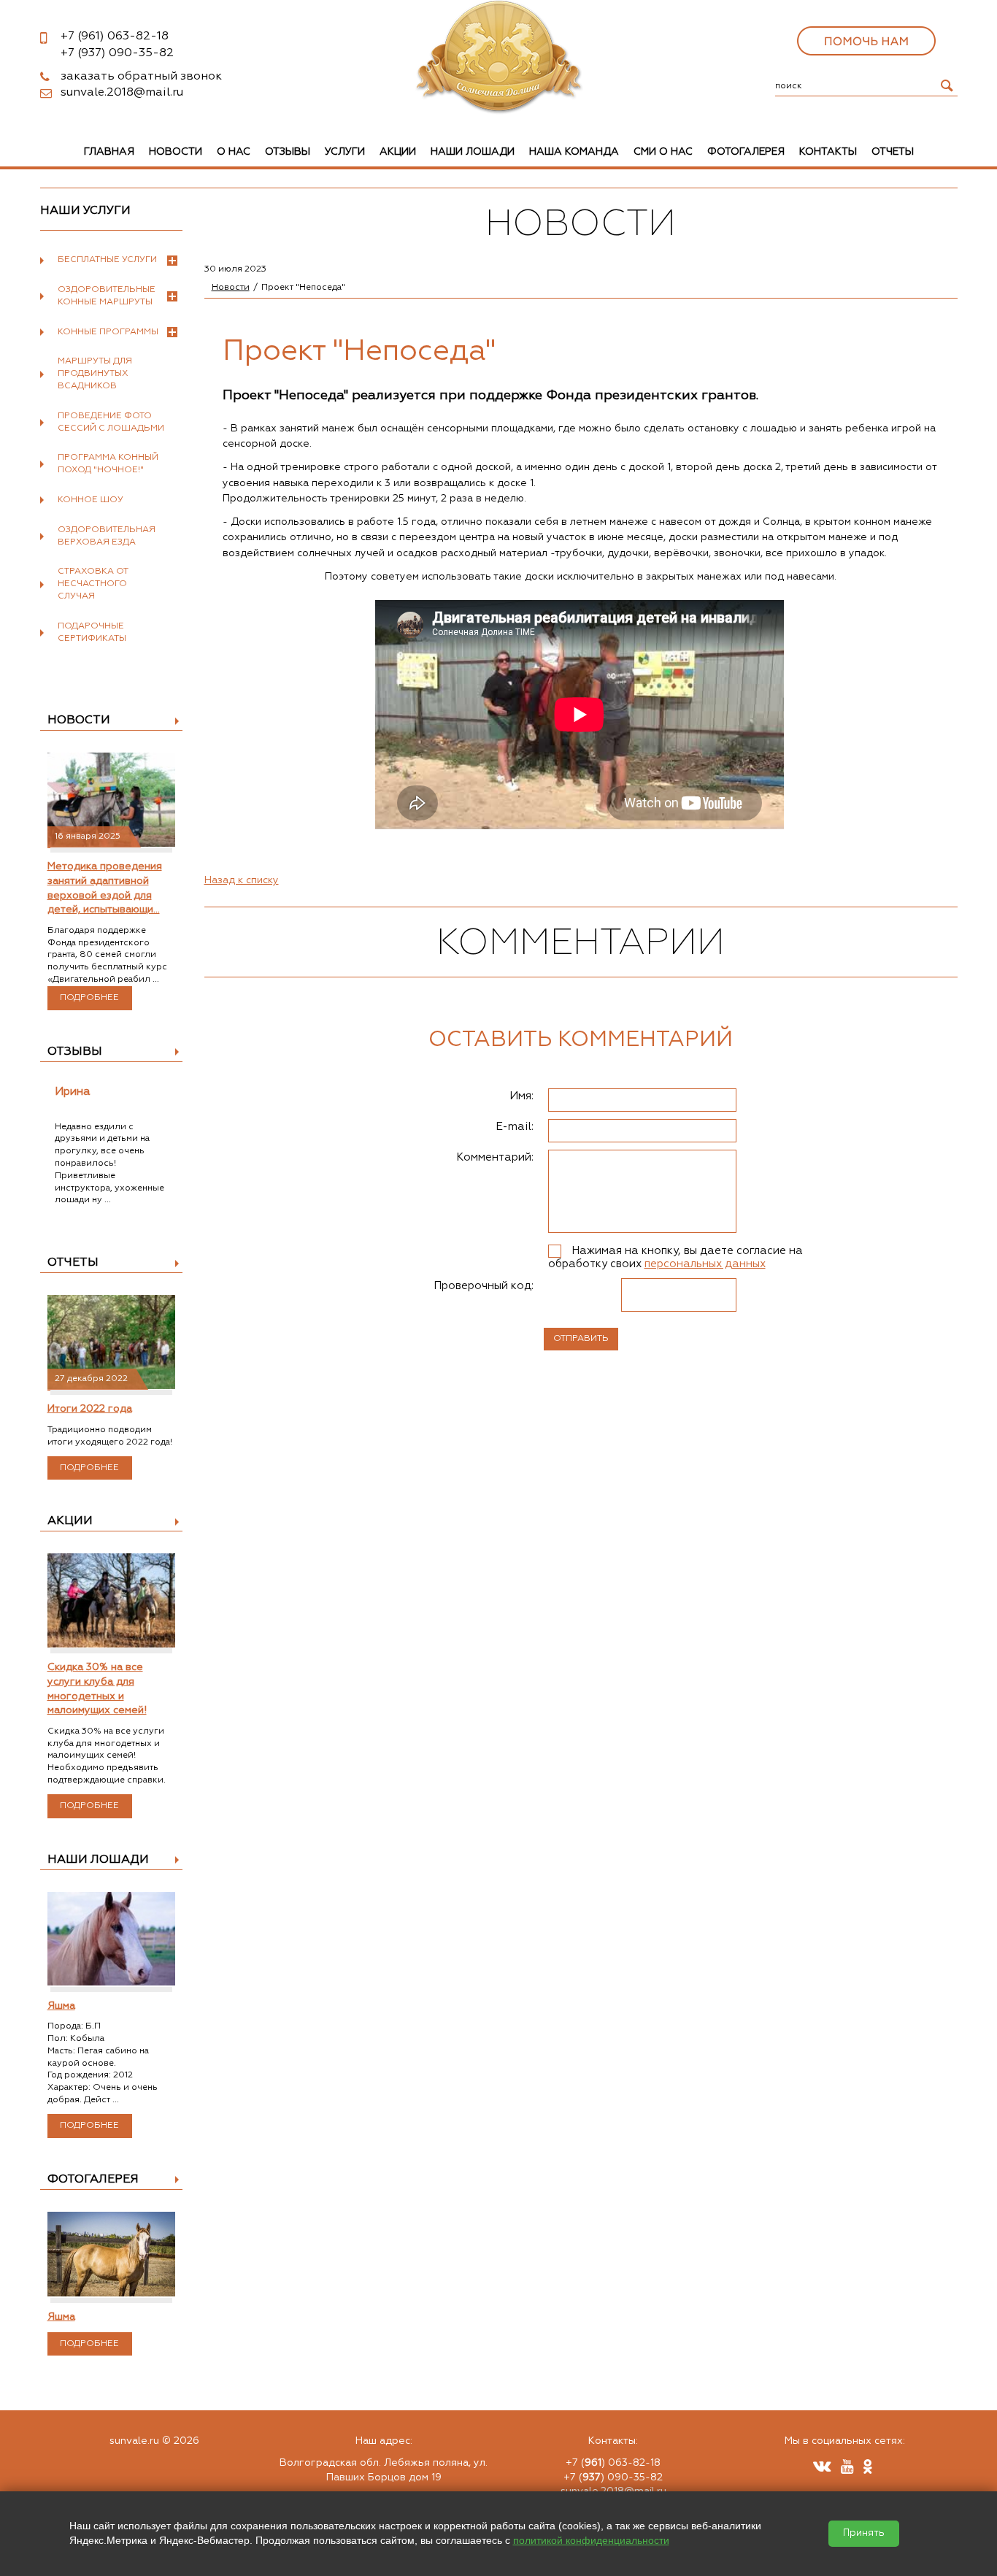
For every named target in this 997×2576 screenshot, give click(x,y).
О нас (234, 152)
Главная (109, 152)
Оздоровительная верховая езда (107, 536)
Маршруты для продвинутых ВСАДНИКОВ (95, 374)
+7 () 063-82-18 (613, 2463)
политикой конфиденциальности (591, 2540)
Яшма (61, 2006)
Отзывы (288, 152)
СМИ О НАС (663, 152)
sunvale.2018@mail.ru (122, 93)
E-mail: (515, 1127)
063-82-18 (115, 36)
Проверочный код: (484, 1286)
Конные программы (108, 332)
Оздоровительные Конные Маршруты (107, 296)
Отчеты (893, 152)
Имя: (521, 1096)
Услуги (345, 152)
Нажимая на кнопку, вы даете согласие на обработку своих (675, 1257)
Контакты (828, 152)
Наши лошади (473, 152)
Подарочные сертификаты (92, 633)
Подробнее (89, 998)
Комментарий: (495, 1157)
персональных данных (705, 1264)
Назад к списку (242, 880)
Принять (864, 2533)
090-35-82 (117, 53)
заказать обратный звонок (141, 77)
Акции (398, 152)
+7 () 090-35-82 (613, 2477)
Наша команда (574, 152)
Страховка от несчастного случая (93, 584)
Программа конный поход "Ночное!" (108, 464)
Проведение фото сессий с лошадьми (111, 422)
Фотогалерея (746, 152)
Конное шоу (91, 500)
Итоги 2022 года (90, 1409)
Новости (176, 152)
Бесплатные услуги (107, 260)
